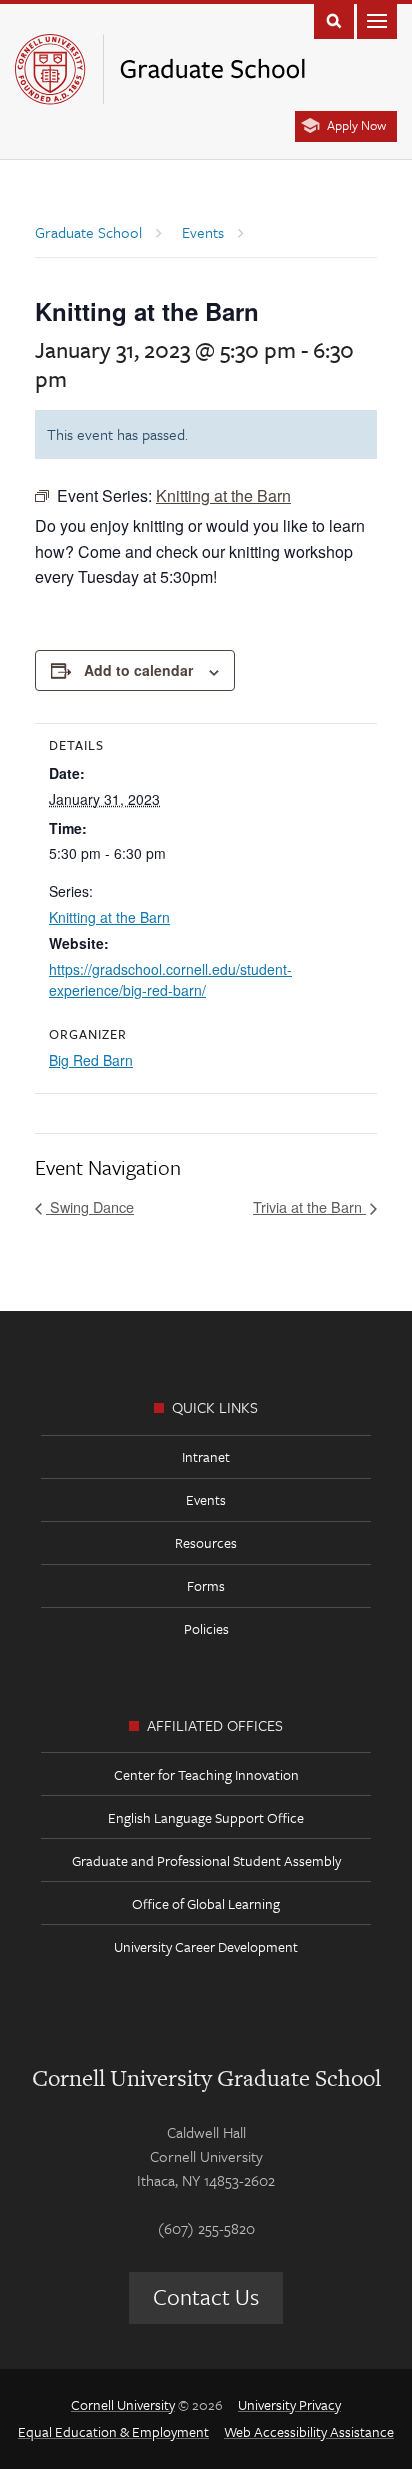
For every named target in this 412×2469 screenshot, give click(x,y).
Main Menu (377, 19)
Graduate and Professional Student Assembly (206, 1860)
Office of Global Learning (206, 1903)
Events (206, 1499)
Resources (206, 1542)
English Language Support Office (206, 1817)
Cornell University (123, 2404)
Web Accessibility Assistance (309, 2431)
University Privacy (289, 2404)
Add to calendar (138, 670)
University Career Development (206, 1946)
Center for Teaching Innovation (206, 1774)
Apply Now (356, 125)
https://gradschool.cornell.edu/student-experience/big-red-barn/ (170, 979)
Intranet (206, 1456)
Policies (206, 1628)
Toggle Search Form (334, 19)
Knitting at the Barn (109, 917)
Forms (206, 1585)
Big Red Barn (91, 1060)
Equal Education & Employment (113, 2431)
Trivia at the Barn (309, 1206)
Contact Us (206, 2296)
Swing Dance (90, 1206)
